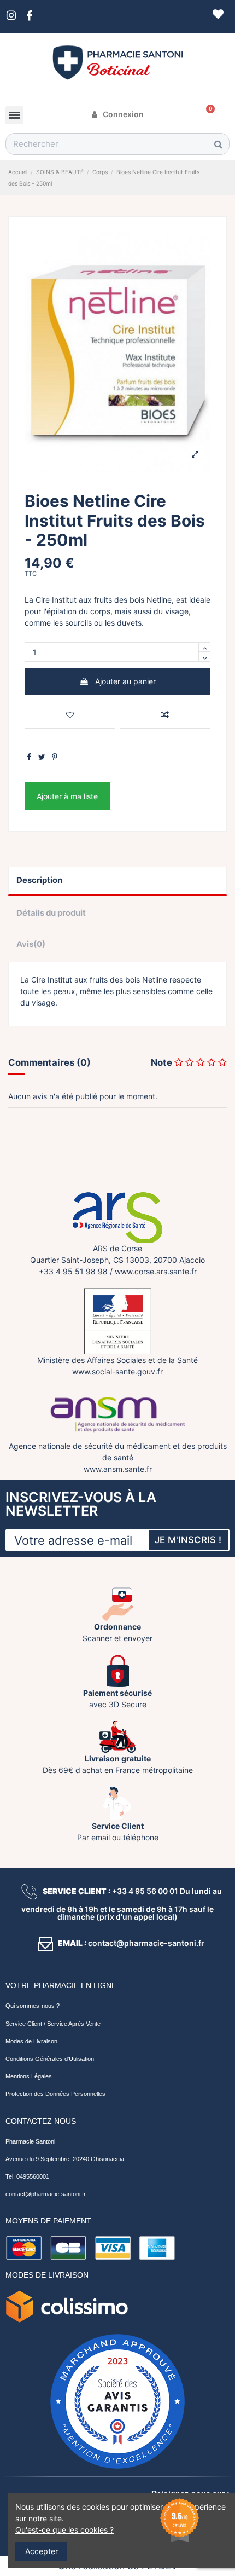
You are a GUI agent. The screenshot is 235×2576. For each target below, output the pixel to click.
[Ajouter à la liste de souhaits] (70, 715)
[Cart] (207, 114)
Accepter (42, 2551)
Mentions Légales (29, 2076)
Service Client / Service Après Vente (53, 2024)
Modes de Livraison (31, 2041)
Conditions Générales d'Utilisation (50, 2059)
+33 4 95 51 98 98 (73, 1271)
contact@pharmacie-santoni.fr (46, 2194)
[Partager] (29, 757)
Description (39, 880)
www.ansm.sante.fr (118, 1469)
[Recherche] (218, 144)
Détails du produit (51, 913)
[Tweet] (42, 757)
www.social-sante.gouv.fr (117, 1371)
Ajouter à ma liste (67, 796)
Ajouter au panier (125, 681)
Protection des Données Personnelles (55, 2094)
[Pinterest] (55, 757)
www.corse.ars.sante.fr (156, 1271)
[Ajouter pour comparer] (165, 715)
